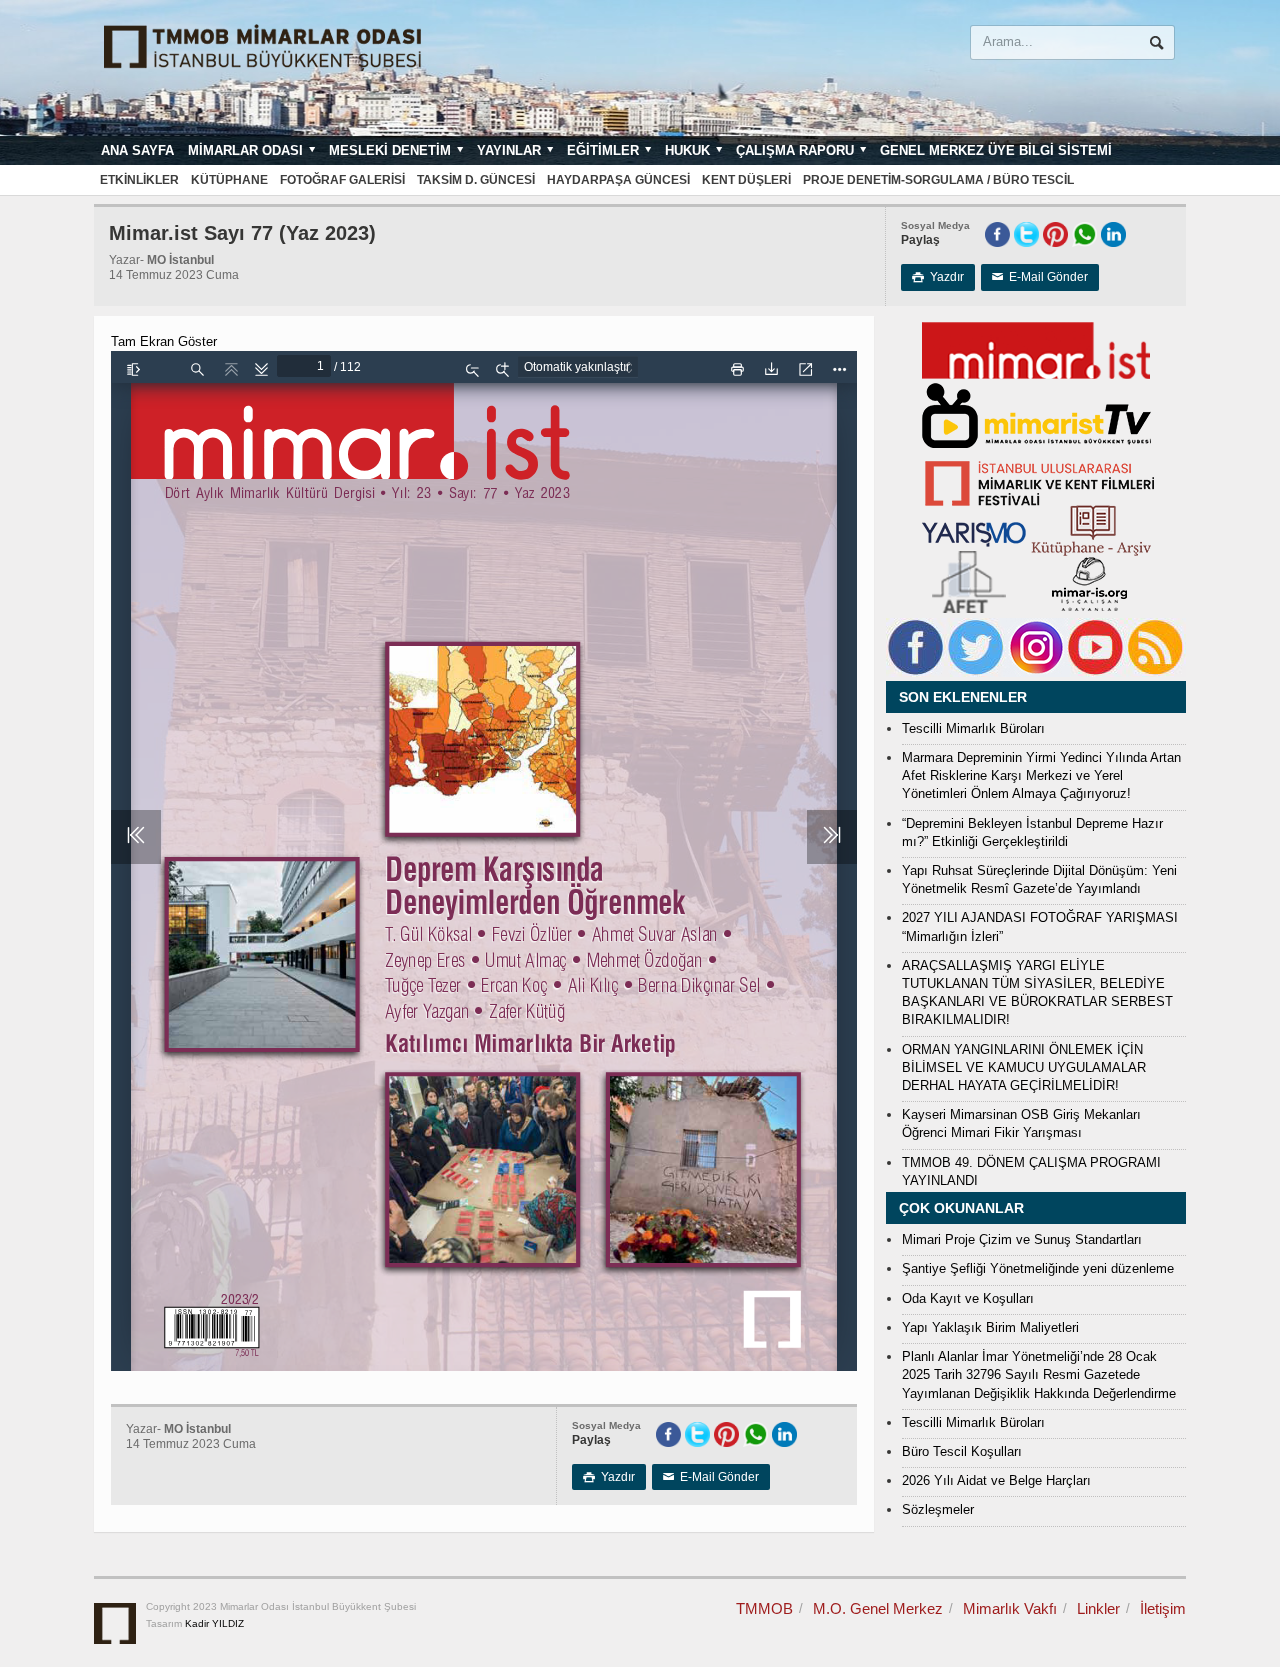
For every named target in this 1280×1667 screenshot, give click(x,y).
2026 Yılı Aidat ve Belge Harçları (996, 1480)
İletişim (1163, 1608)
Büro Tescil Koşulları (962, 1451)
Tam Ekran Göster (164, 341)
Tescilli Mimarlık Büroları (973, 728)
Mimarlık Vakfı (1010, 1608)
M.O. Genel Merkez (878, 1608)
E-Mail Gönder (1040, 277)
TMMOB (764, 1608)
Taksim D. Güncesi (476, 180)
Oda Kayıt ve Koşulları (968, 1298)
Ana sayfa (137, 150)
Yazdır (938, 277)
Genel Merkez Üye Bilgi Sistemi (996, 150)
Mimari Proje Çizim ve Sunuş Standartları (1022, 1239)
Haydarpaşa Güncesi (618, 180)
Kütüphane (229, 180)
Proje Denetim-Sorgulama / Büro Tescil (938, 180)
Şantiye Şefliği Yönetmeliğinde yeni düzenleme (1038, 1268)
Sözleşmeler (938, 1509)
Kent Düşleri (746, 180)
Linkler (1098, 1608)
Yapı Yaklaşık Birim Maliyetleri (990, 1327)
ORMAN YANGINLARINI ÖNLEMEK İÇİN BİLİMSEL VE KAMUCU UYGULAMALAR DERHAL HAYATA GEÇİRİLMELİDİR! (1024, 1067)
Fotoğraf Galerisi (342, 180)
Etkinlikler (139, 180)
